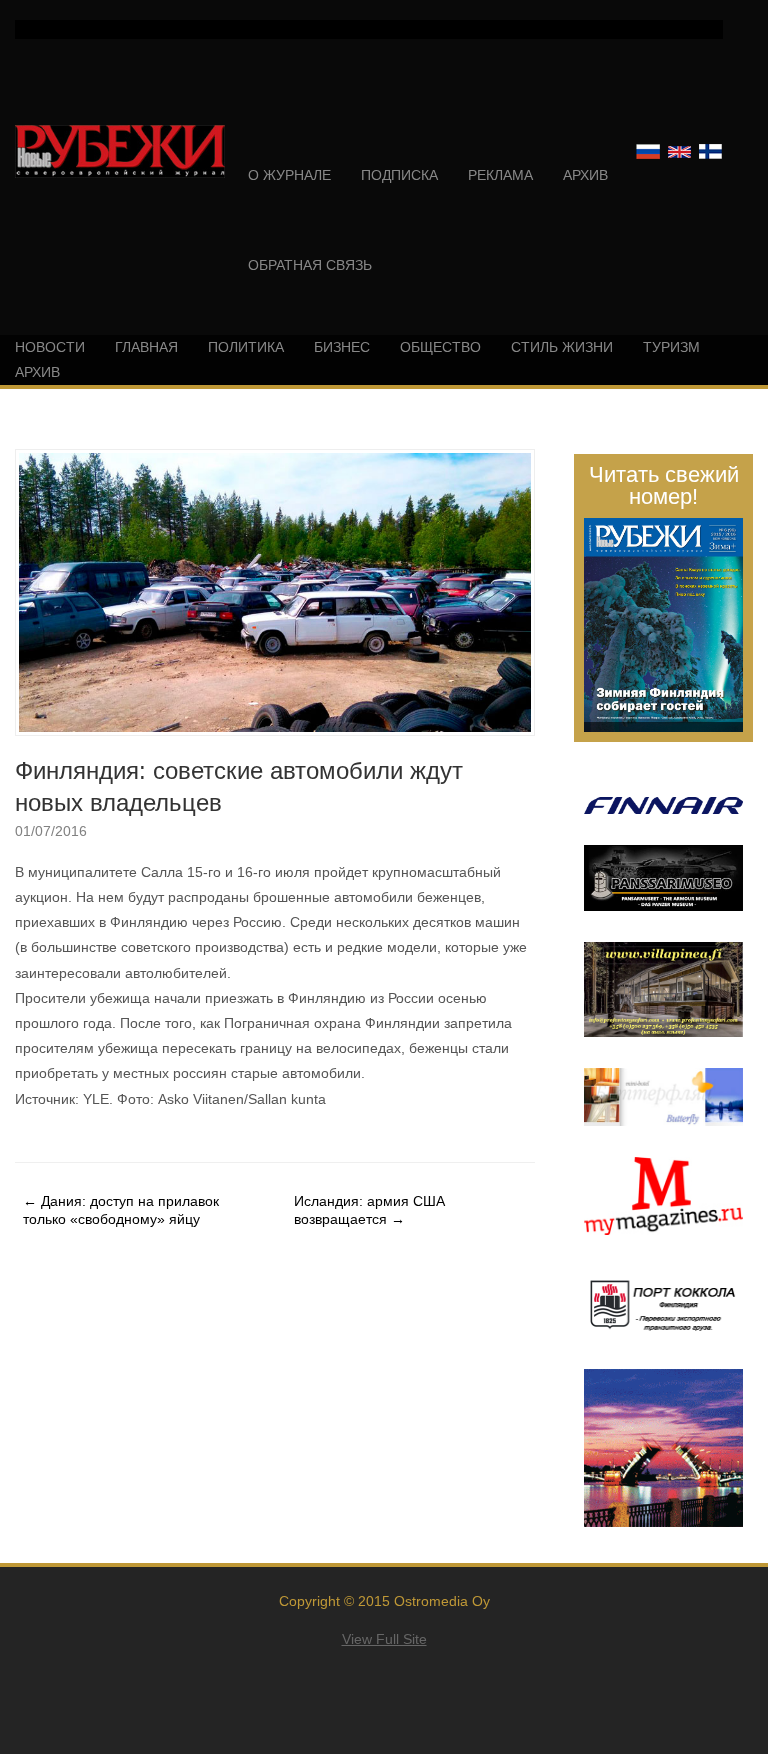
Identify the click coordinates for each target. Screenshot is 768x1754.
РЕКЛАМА (500, 175)
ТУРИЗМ (671, 347)
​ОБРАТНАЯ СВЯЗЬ (310, 265)
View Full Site (384, 1639)
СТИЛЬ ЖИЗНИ (562, 347)
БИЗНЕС (342, 347)
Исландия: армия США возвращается (369, 1210)
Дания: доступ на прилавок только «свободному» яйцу (121, 1210)
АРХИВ (585, 175)
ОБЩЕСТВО (440, 347)
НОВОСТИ (50, 347)
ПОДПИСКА (399, 175)
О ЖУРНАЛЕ (289, 175)
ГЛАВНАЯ (146, 347)
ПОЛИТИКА (246, 347)
